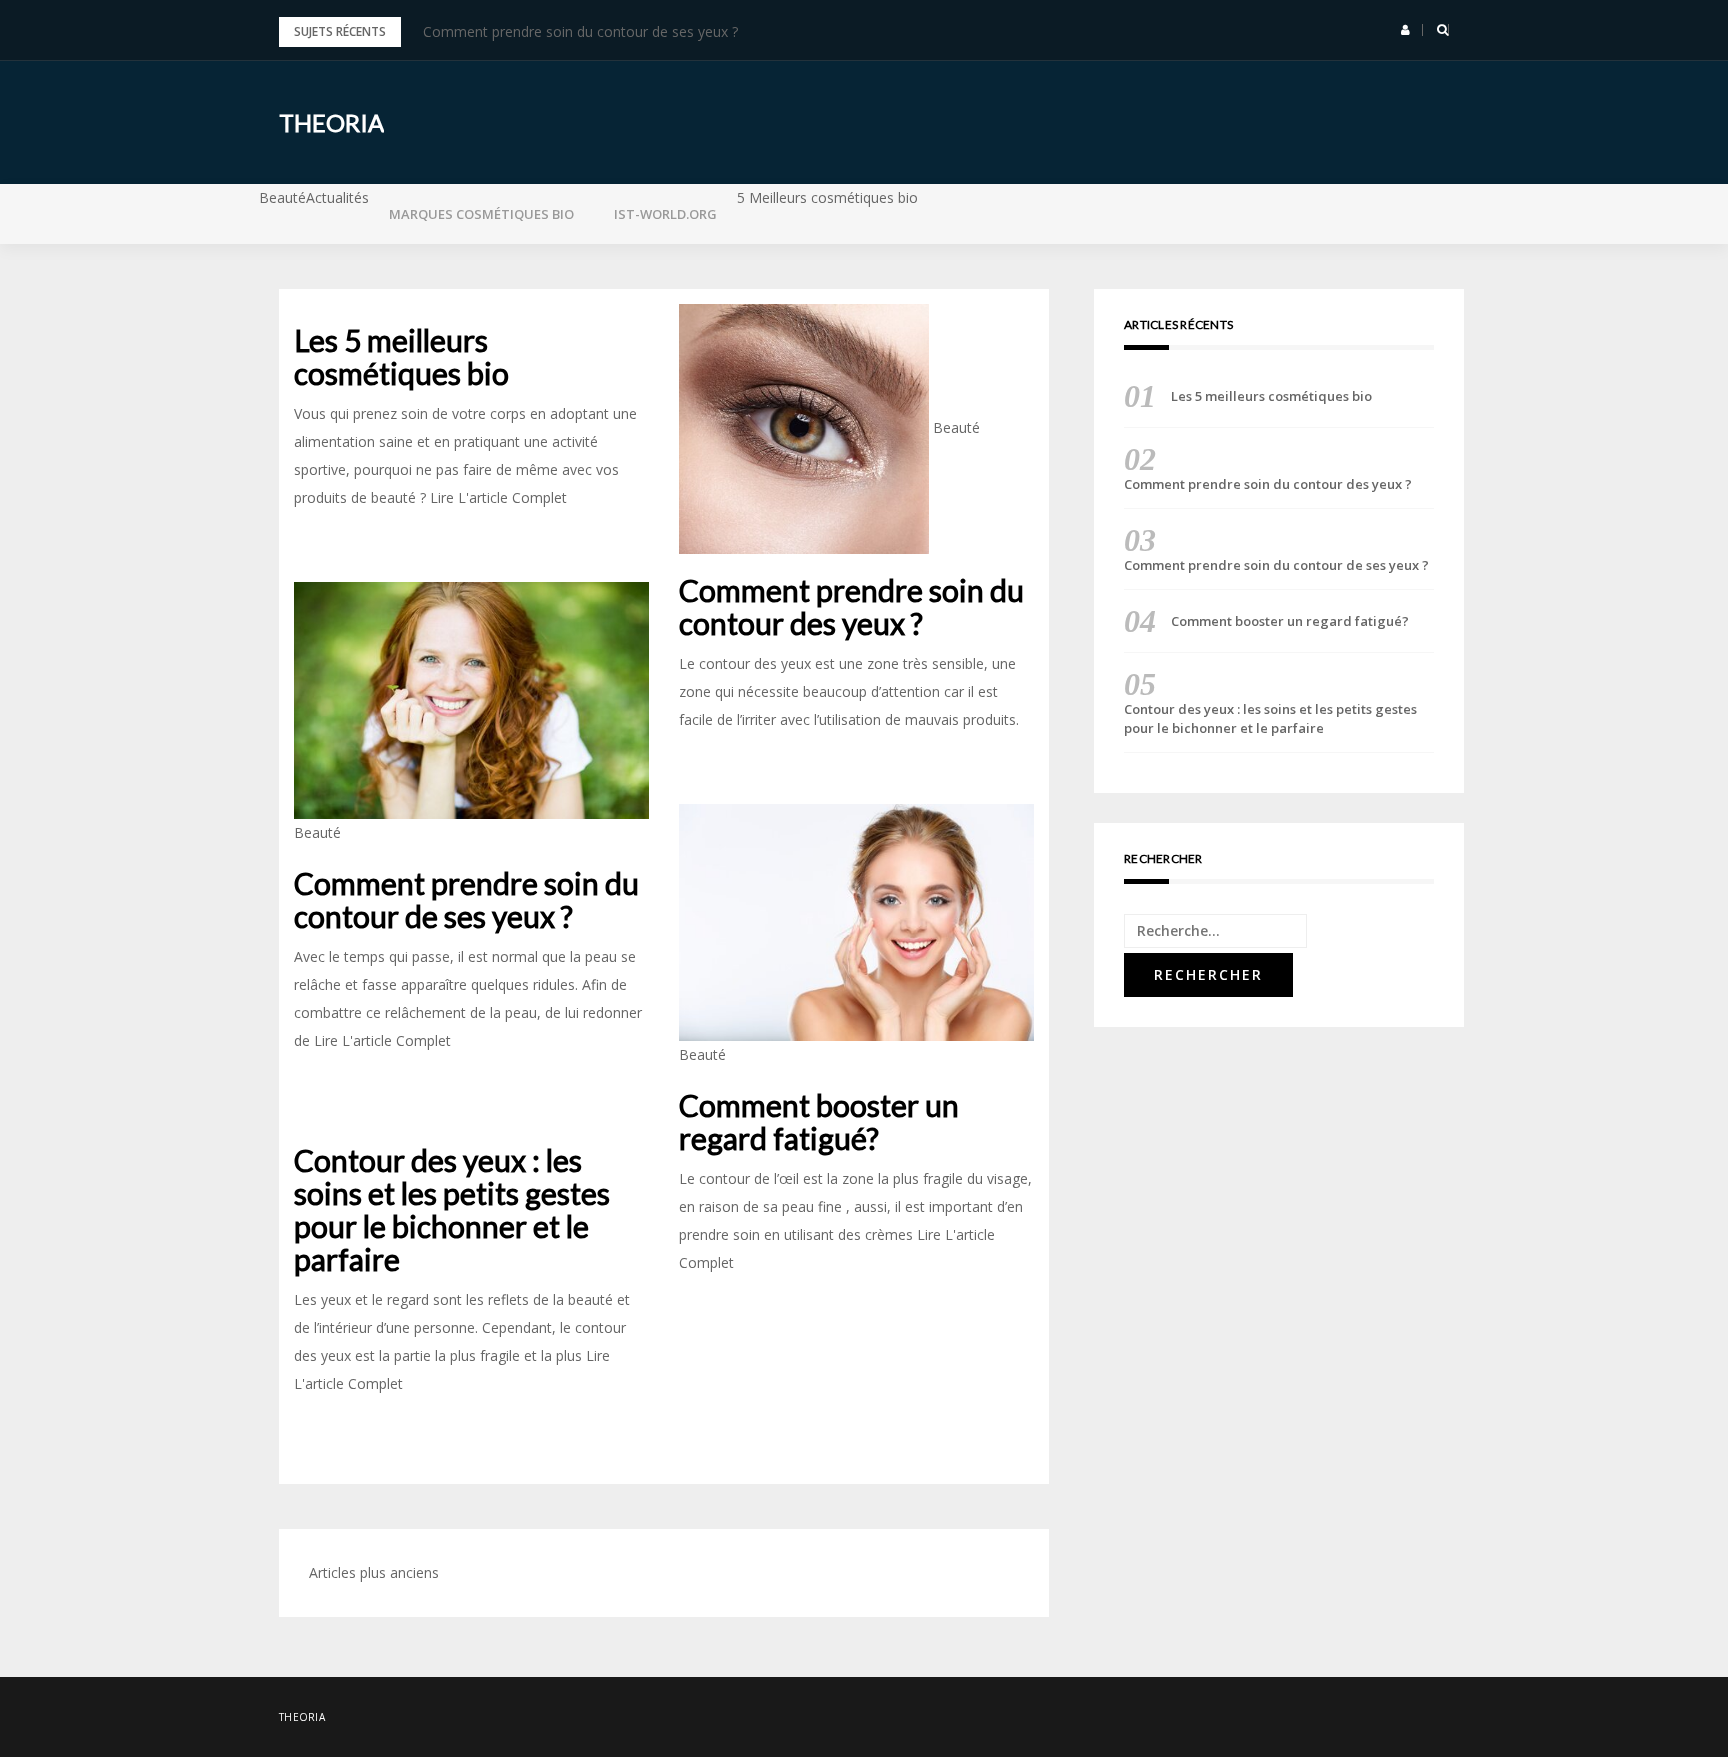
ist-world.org (665, 214)
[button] (1405, 30)
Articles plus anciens (374, 1572)
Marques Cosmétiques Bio (481, 214)
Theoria (331, 122)
